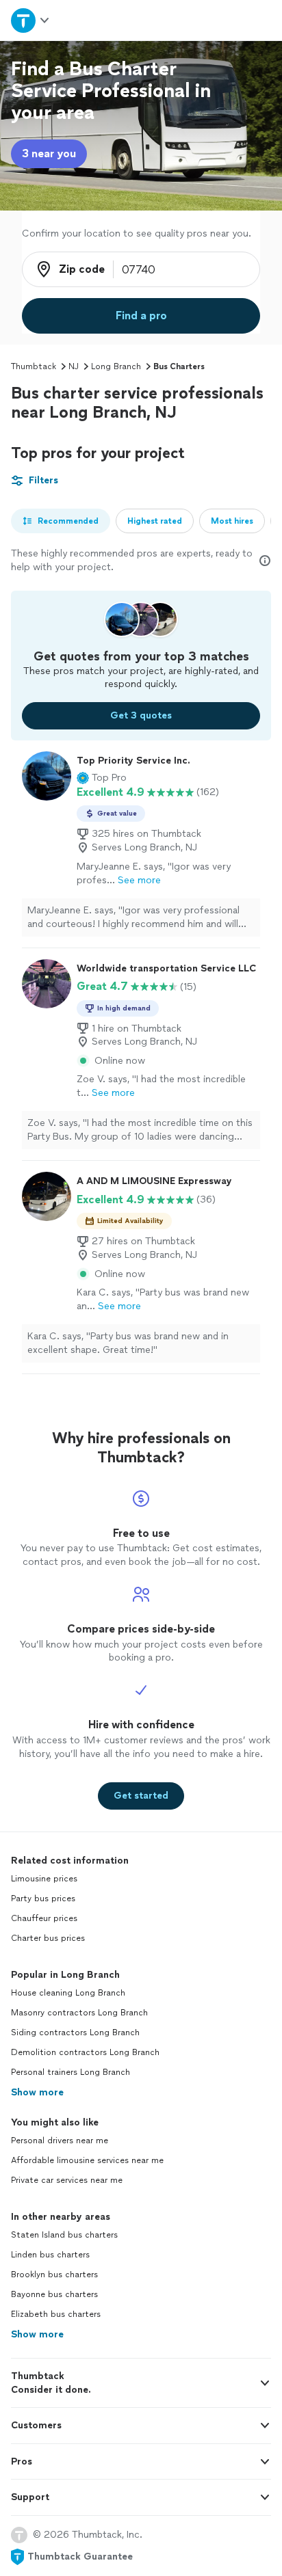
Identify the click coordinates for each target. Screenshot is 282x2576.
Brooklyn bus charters (54, 2275)
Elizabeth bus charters (56, 2314)
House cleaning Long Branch (68, 1993)
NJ (74, 366)
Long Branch (116, 366)
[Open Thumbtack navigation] (31, 20)
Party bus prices (43, 1899)
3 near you (49, 153)
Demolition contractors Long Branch (85, 2052)
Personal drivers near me (60, 2141)
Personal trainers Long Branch (70, 2072)
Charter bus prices (48, 1938)
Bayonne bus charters (54, 2294)
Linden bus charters (50, 2255)
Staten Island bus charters (64, 2235)
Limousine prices (44, 1879)
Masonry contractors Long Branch (79, 2013)
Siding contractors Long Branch (75, 2032)
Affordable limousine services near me (87, 2160)
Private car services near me (67, 2180)
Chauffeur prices (44, 1918)
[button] (102, 778)
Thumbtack (34, 366)
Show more (37, 2092)
